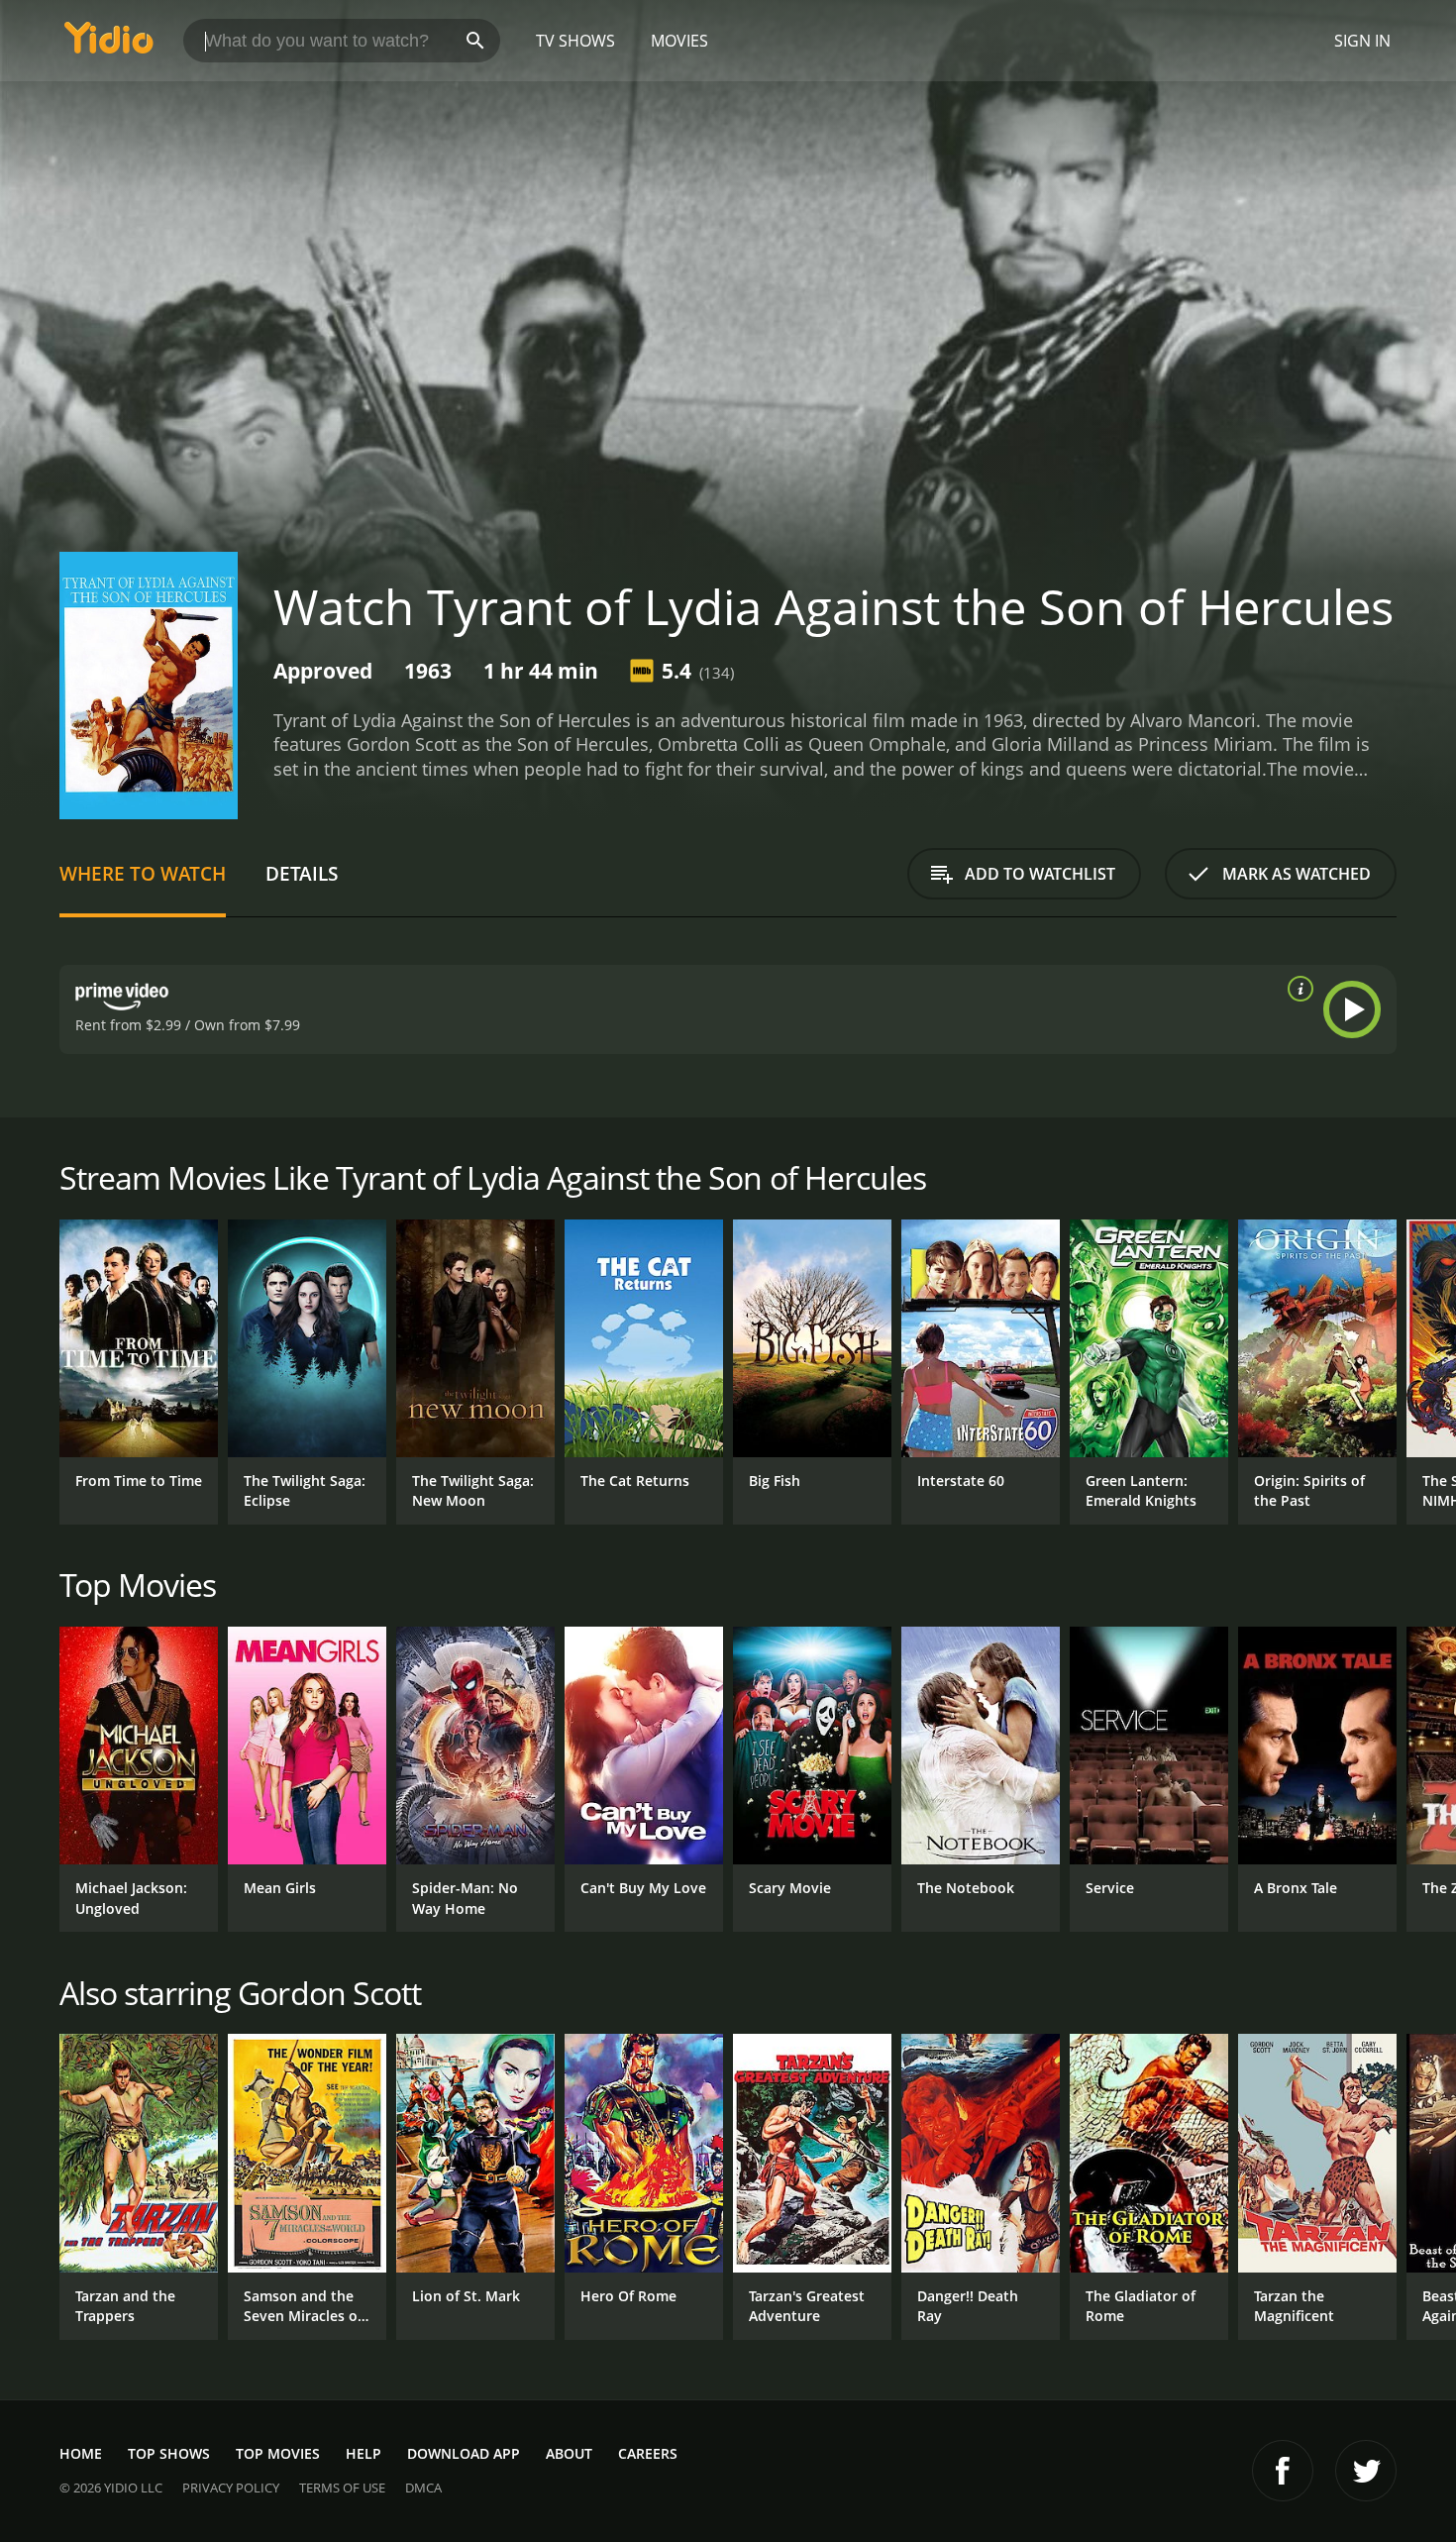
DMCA (423, 2488)
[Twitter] (1366, 2471)
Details (302, 873)
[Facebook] (1283, 2471)
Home (81, 2453)
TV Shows (575, 41)
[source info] (1297, 989)
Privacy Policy (231, 2488)
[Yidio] (109, 44)
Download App (464, 2453)
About (569, 2453)
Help (364, 2453)
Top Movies (278, 2453)
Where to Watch (143, 873)
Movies (679, 41)
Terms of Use (342, 2488)
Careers (648, 2453)
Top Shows (169, 2453)
